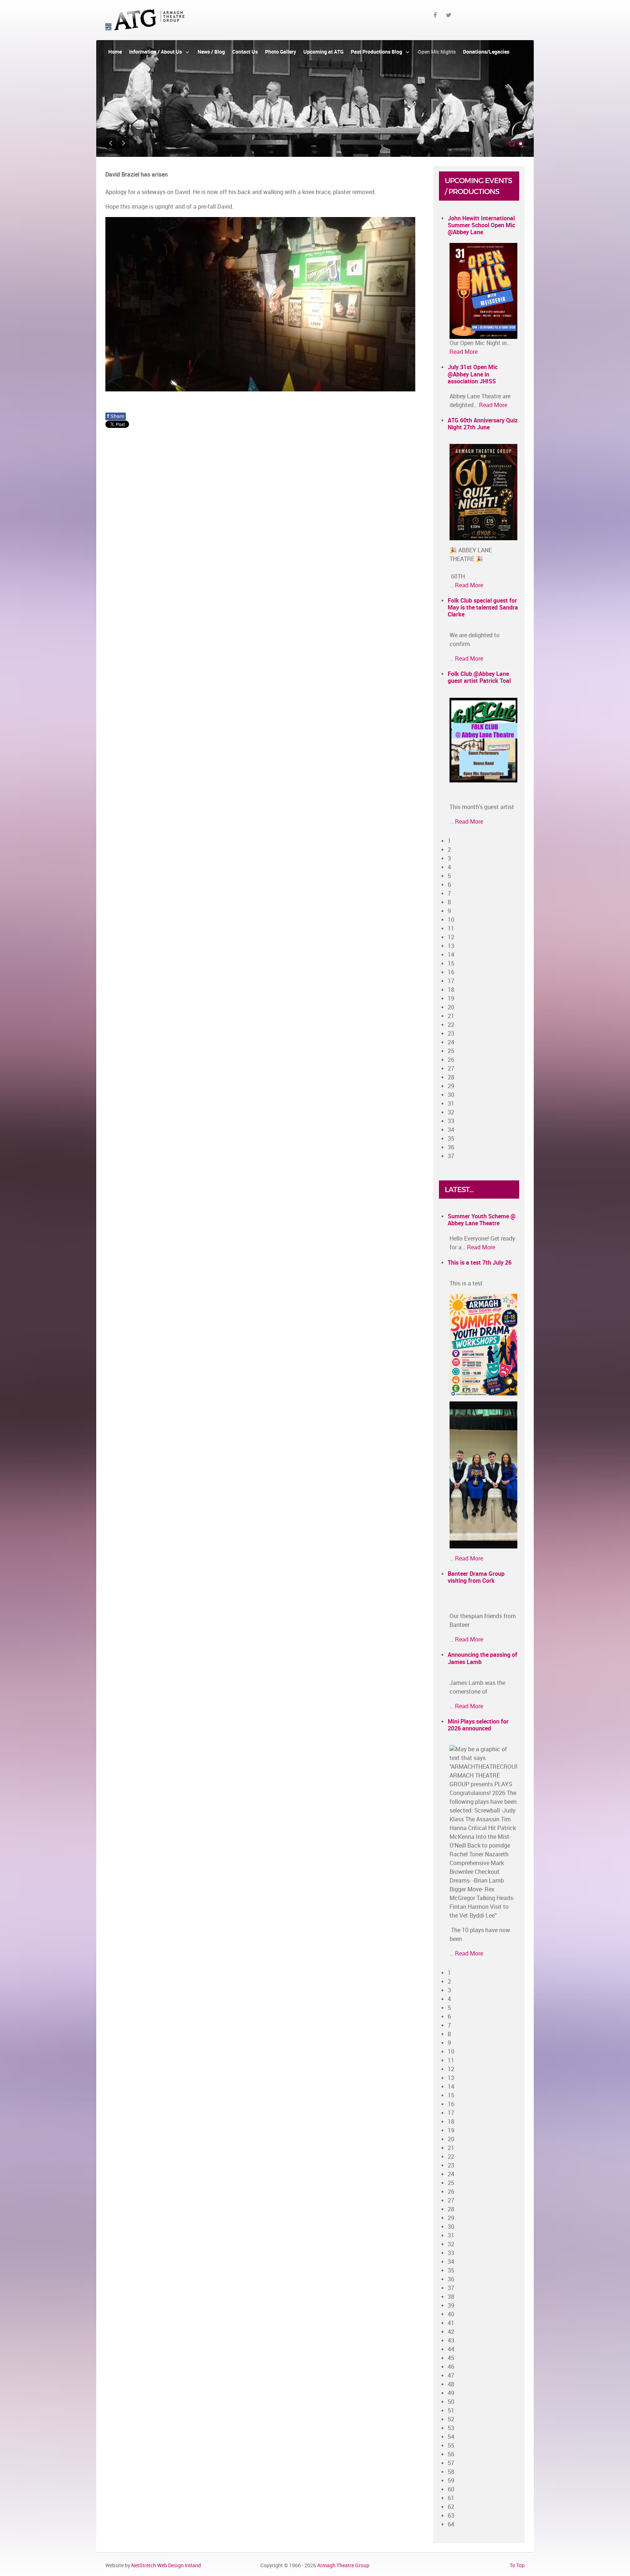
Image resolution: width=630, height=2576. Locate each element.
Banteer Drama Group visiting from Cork (476, 1577)
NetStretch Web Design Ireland (166, 2565)
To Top (517, 2565)
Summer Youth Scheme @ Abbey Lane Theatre (482, 1220)
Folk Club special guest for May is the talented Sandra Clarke (483, 608)
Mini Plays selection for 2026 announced (478, 1725)
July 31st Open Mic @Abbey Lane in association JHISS (473, 374)
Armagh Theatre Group (343, 2565)
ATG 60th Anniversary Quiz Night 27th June (483, 424)
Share (116, 416)
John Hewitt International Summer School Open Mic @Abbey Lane (481, 225)
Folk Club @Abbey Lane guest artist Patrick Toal (479, 677)
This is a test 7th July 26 (480, 1263)
